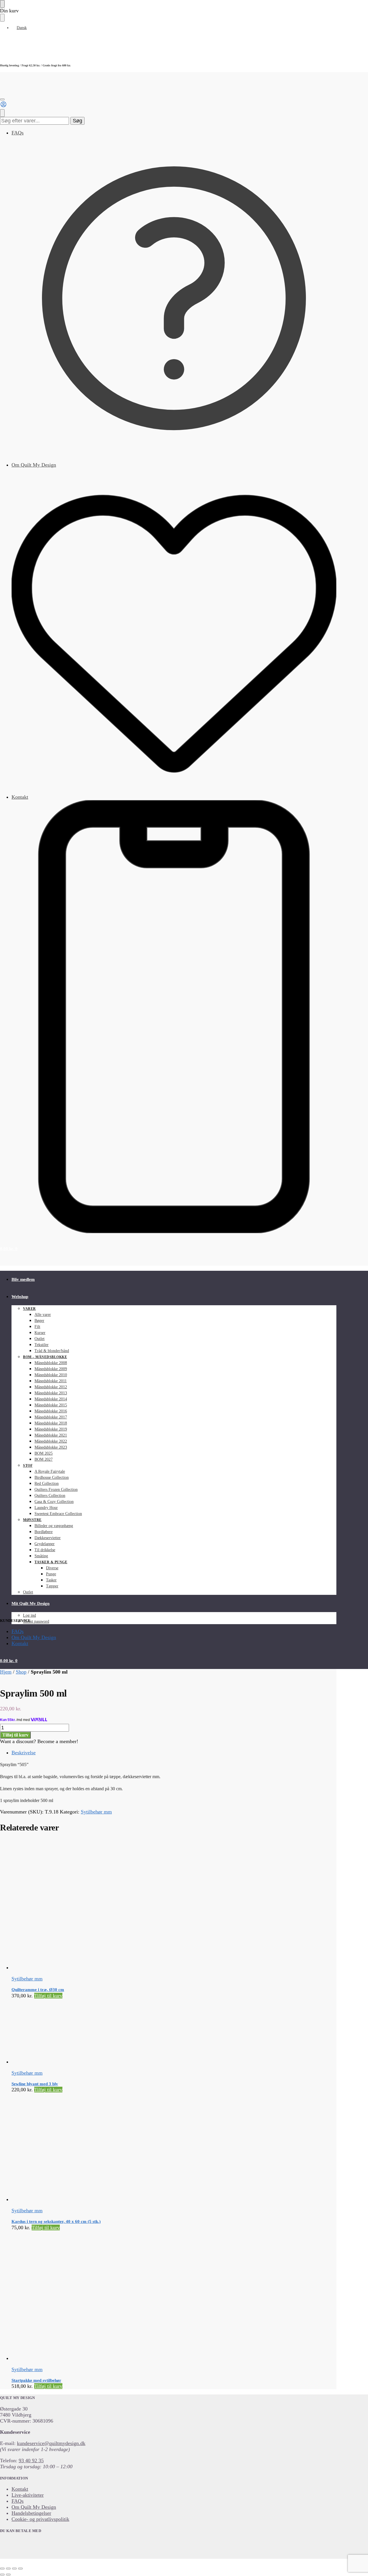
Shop (21, 1672)
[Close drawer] (2, 18)
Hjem (6, 1672)
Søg (77, 121)
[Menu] (2, 99)
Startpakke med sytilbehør (36, 2380)
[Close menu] (2, 4)
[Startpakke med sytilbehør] (132, 2296)
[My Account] (3, 106)
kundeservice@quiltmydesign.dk (51, 2443)
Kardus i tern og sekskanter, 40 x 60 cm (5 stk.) (56, 2221)
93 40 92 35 (31, 2461)
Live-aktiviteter (28, 2495)
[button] (9, 1249)
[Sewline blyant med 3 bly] (132, 2032)
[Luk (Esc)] (20, 2569)
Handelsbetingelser (31, 2513)
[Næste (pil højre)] (8, 2575)
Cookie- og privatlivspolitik (40, 2519)
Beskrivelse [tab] (24, 1753)
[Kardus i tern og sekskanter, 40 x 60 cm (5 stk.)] (132, 2148)
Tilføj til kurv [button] (48, 1996)
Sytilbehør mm (96, 1812)
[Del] (14, 2569)
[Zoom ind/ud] (2, 2569)
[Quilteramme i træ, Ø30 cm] (132, 1905)
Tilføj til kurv (15, 1735)
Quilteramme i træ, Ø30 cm (38, 1990)
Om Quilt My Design (34, 465)
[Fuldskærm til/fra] (8, 2569)
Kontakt (20, 797)
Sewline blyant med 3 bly (35, 2084)
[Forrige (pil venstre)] (2, 2575)
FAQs (18, 133)
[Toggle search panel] (2, 113)
